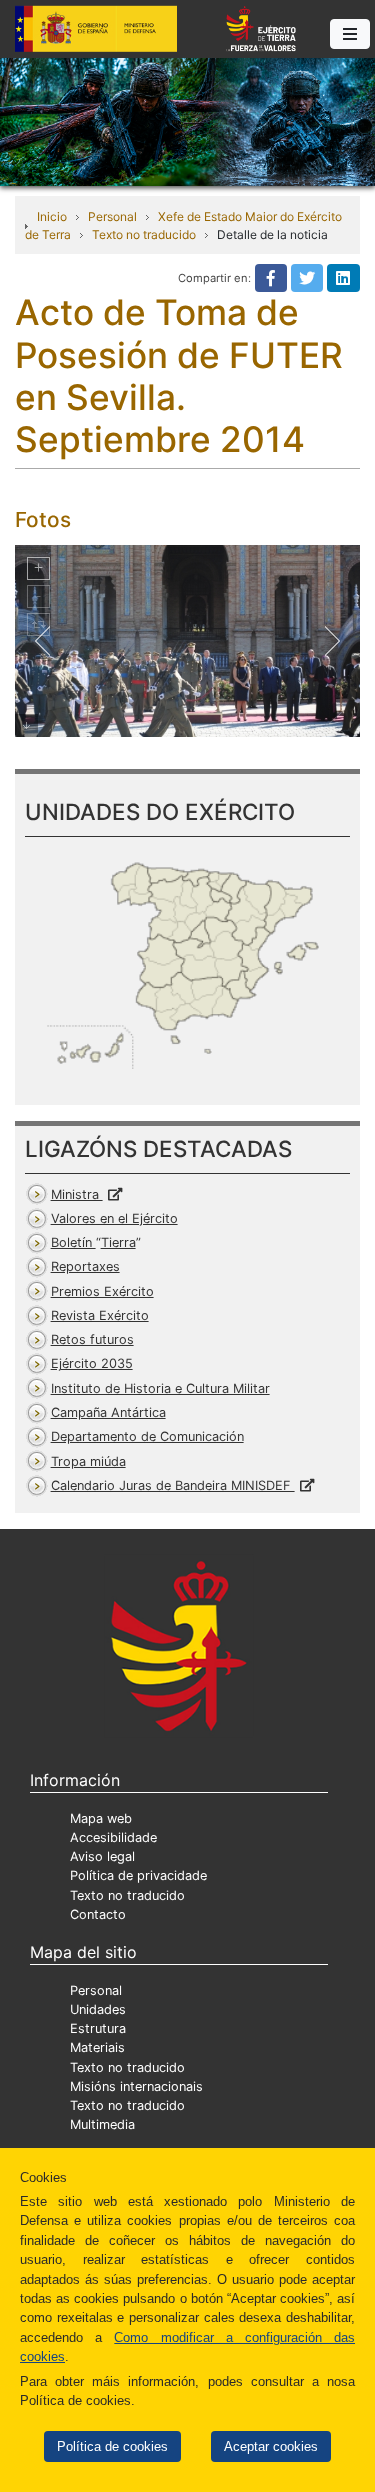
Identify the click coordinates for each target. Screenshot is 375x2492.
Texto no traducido (144, 234)
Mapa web (101, 1818)
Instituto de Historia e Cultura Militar (160, 1388)
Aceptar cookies (271, 2446)
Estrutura (98, 2028)
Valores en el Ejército (114, 1218)
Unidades (98, 2009)
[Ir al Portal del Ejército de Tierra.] (187, 120)
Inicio (52, 216)
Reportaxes (85, 1266)
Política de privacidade (138, 1875)
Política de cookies (112, 2446)
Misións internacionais (136, 2086)
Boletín (93, 1242)
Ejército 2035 (92, 1363)
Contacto (98, 1914)
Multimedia (102, 2124)
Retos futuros (92, 1339)
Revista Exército (100, 1315)
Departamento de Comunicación (147, 1436)
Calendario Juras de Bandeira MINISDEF (173, 1485)
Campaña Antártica (108, 1412)
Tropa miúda (88, 1461)
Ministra (77, 1194)
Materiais (97, 2047)
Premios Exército (102, 1291)
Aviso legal (102, 1856)
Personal (112, 216)
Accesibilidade (113, 1837)
